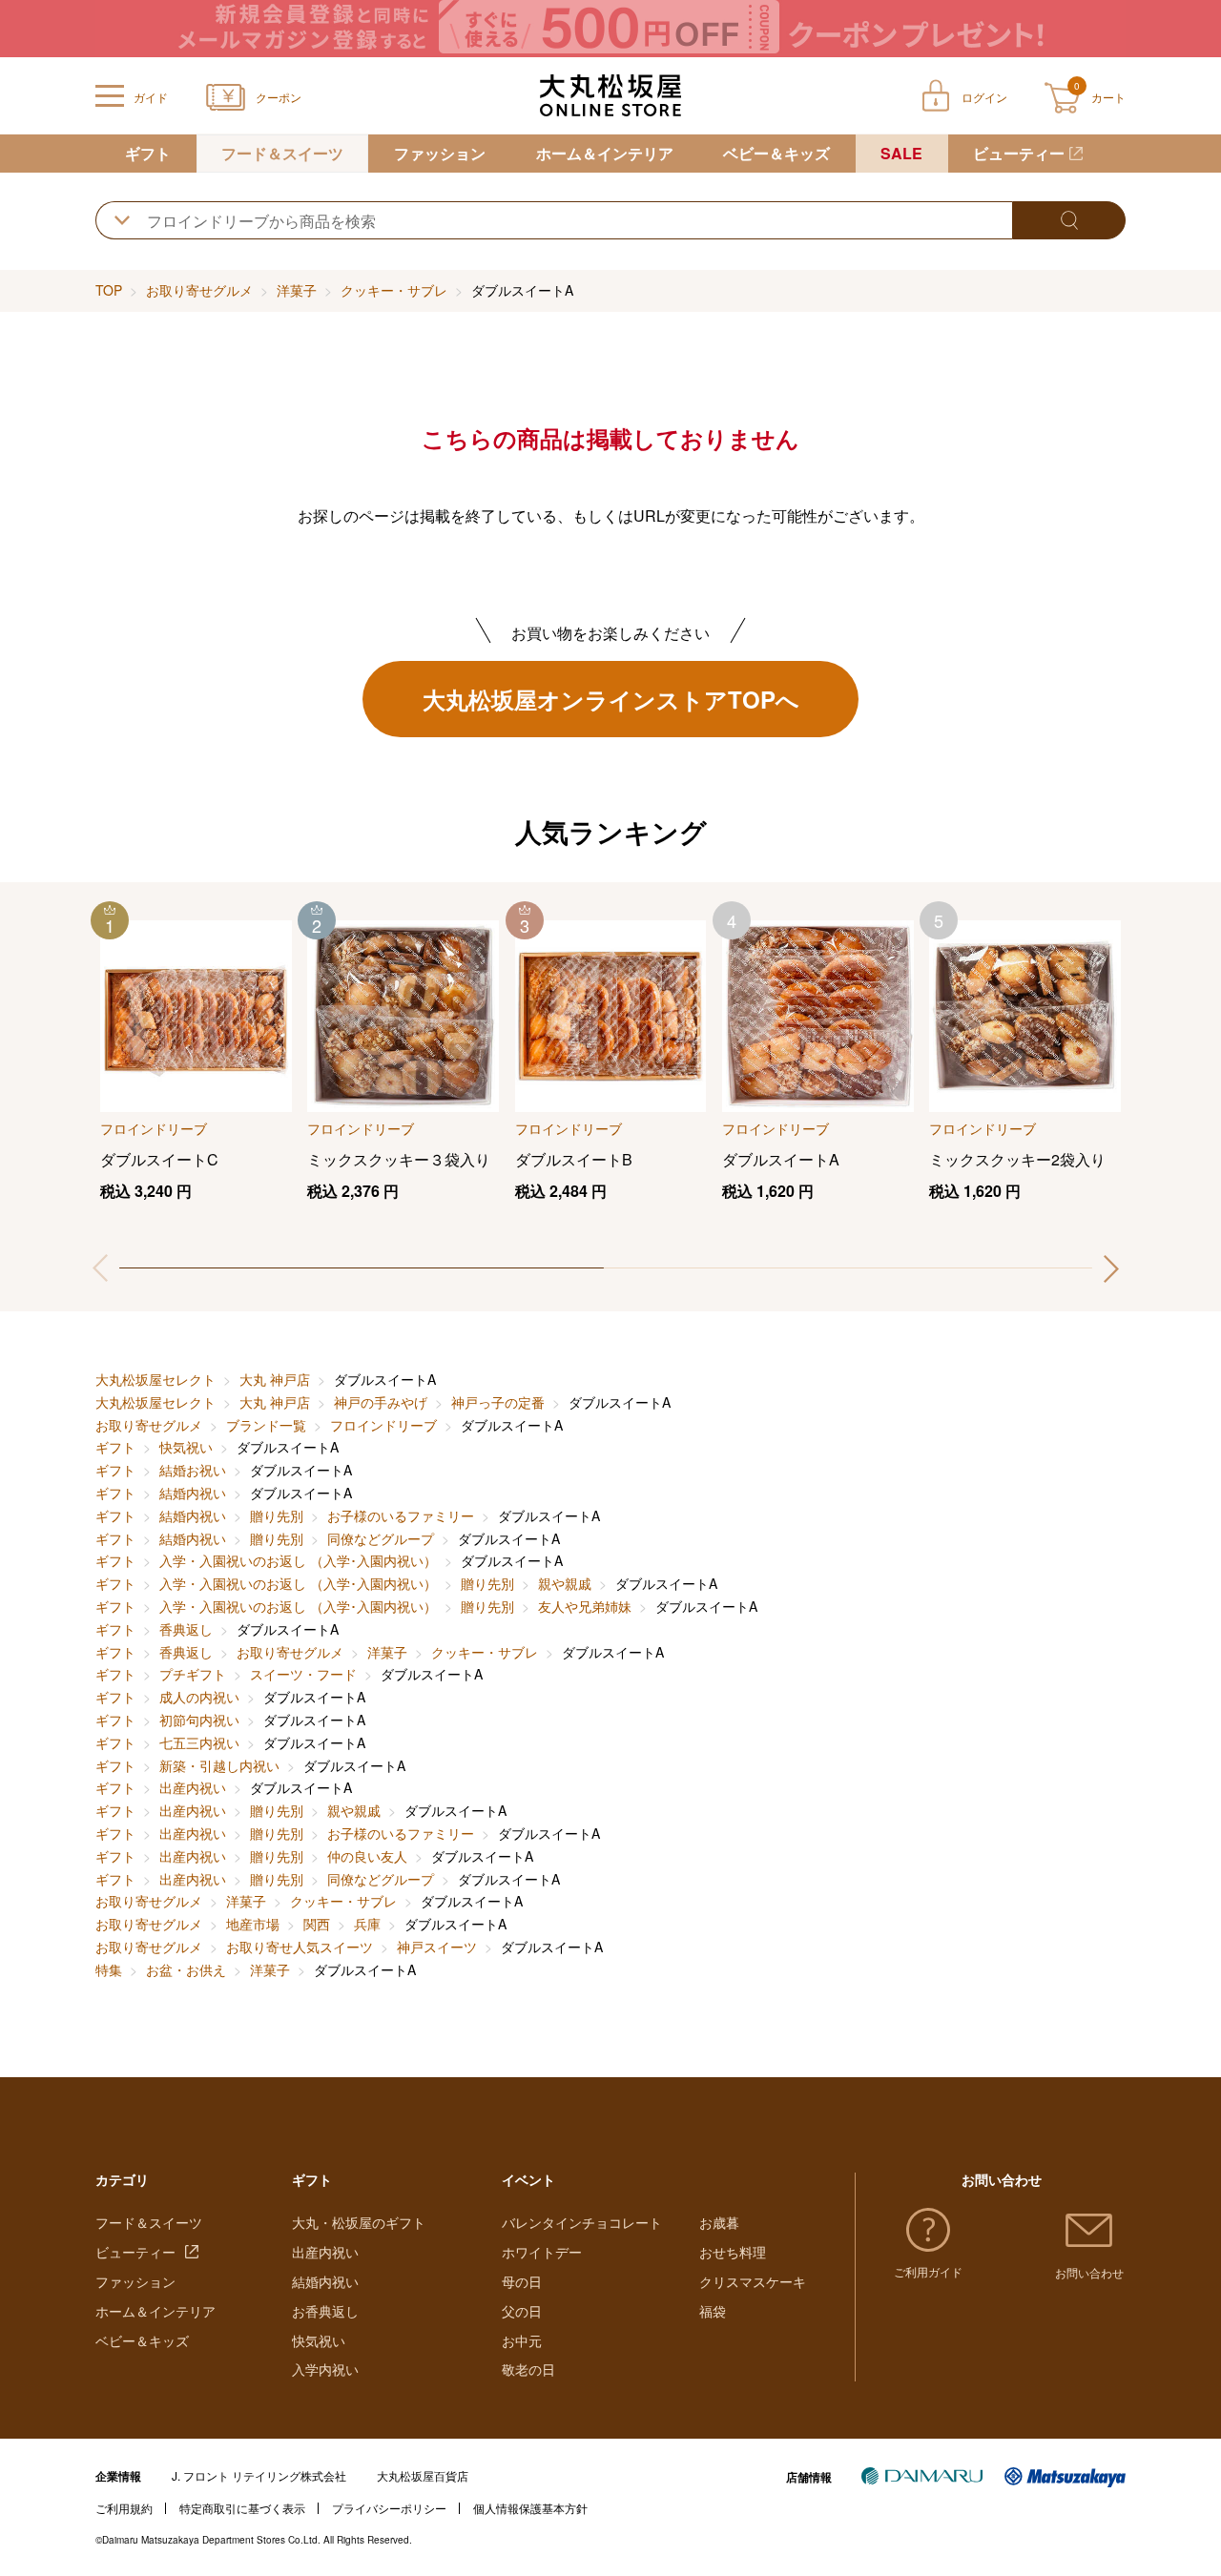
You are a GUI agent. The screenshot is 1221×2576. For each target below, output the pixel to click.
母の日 (522, 2281)
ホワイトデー (542, 2252)
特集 (109, 1969)
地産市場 (253, 1924)
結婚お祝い (193, 1470)
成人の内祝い (199, 1697)
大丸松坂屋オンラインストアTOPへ (611, 699)
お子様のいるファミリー (401, 1515)
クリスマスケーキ (753, 2281)
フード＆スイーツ (282, 153)
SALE (901, 153)
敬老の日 (528, 2369)
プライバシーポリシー (389, 2508)
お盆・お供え (186, 1969)
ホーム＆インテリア (605, 153)
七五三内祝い (199, 1742)
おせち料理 (733, 2252)
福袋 (713, 2311)
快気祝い (186, 1447)
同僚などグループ (381, 1538)
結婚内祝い (193, 1493)
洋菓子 (297, 290)
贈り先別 (277, 1515)
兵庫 (367, 1924)
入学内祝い (325, 2369)
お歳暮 (719, 2222)
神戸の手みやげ (381, 1402)
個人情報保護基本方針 (530, 2508)
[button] (1111, 1268)
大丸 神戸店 (275, 1379)
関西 (317, 1924)
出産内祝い (193, 1787)
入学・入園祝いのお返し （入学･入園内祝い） (298, 1560)
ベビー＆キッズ (776, 153)
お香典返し (325, 2311)
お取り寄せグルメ (199, 290)
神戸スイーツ (437, 1947)
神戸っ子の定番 (498, 1402)
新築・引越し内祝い (219, 1765)
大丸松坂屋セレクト (155, 1379)
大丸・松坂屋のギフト (359, 2222)
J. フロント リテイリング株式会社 (259, 2475)
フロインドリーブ (383, 1425)
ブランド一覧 (266, 1425)
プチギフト (193, 1674)
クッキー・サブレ (394, 290)
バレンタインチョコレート (582, 2222)
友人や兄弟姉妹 (585, 1606)
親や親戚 (565, 1583)
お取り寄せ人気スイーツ (300, 1947)
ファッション (440, 153)
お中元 (522, 2340)
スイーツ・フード (303, 1674)
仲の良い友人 (367, 1856)
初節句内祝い (199, 1720)
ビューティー (1019, 153)
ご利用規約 (124, 2508)
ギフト (148, 153)
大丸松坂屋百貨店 (423, 2475)
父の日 (522, 2311)
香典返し (186, 1629)
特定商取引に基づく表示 (242, 2508)
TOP (109, 290)
